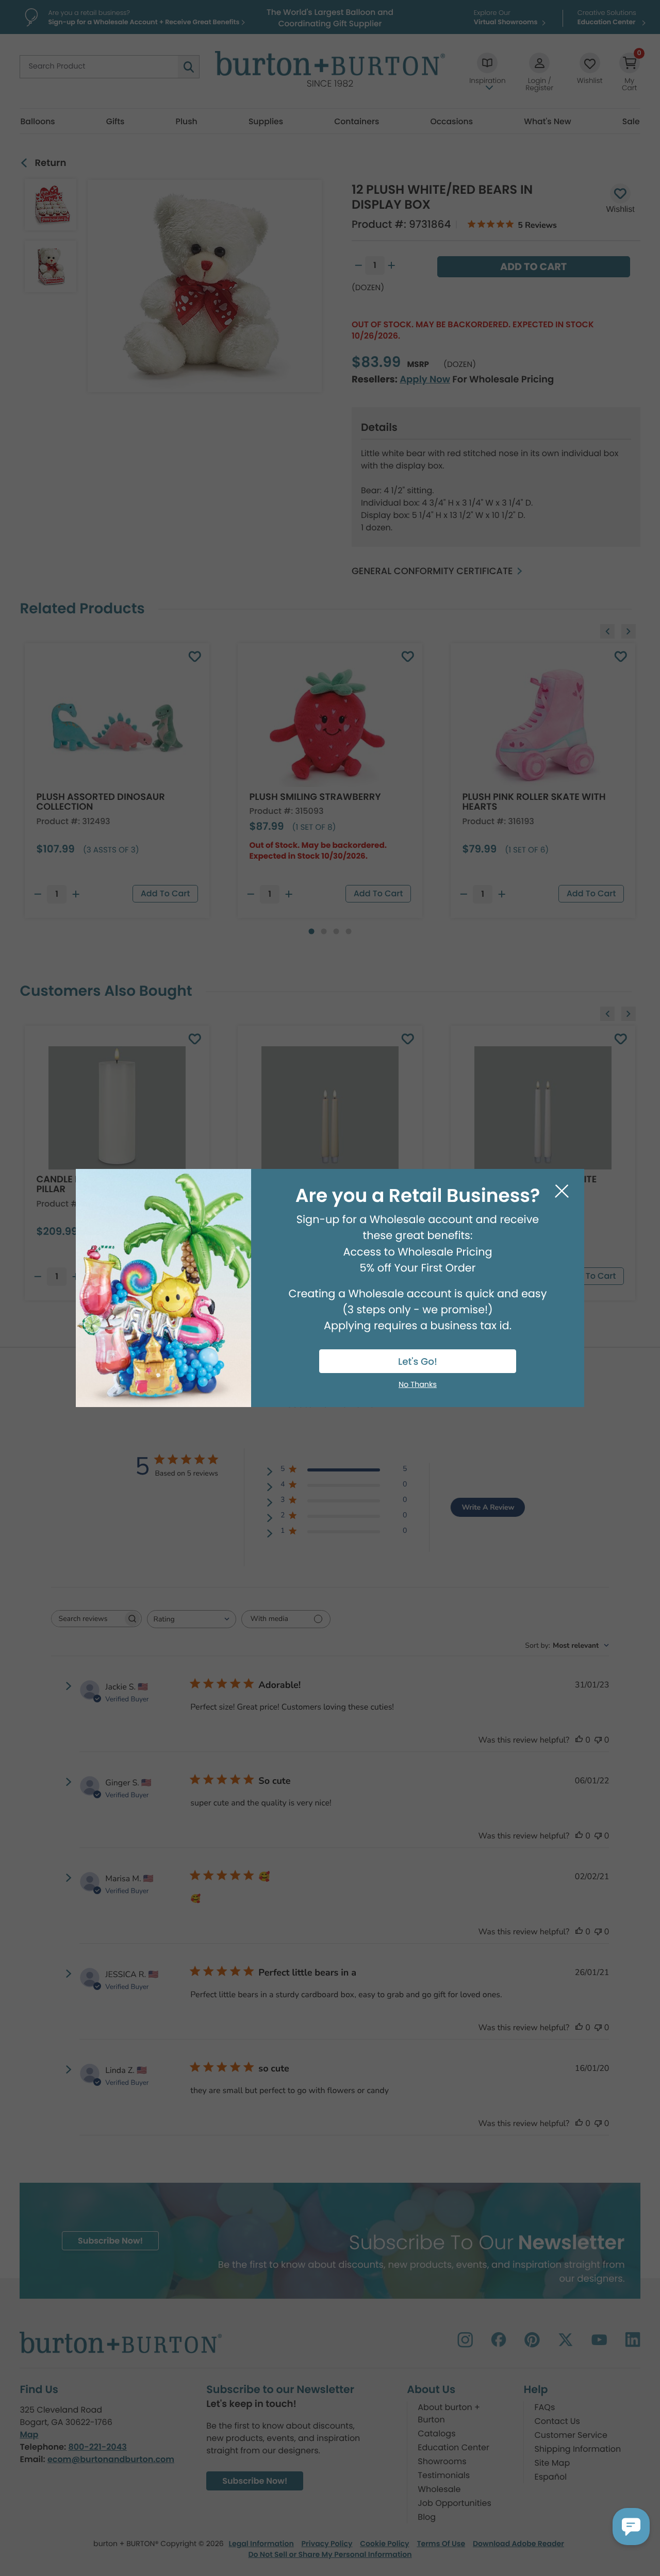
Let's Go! (418, 1362)
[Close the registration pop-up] (562, 1191)
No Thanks (418, 1385)
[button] (631, 2527)
